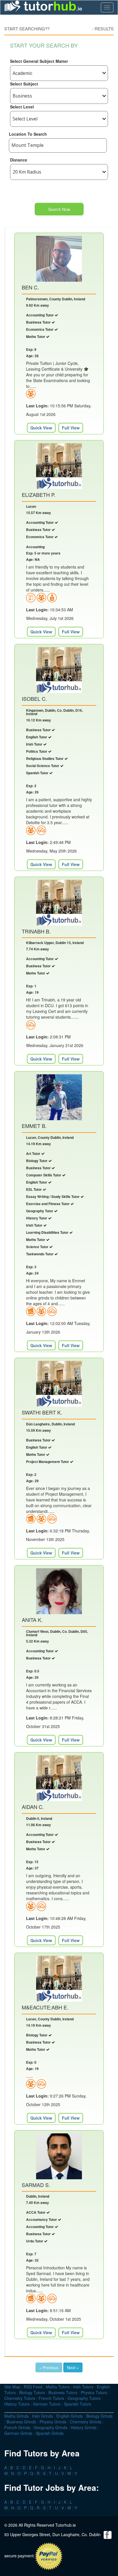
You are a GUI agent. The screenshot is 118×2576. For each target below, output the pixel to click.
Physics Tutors (94, 2392)
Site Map (12, 2387)
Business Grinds (21, 2422)
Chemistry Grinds (86, 2422)
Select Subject (24, 84)
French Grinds (17, 2427)
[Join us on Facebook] (108, 2534)
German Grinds (18, 2433)
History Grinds (84, 2427)
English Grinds (70, 2416)
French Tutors (51, 2398)
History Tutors (17, 2404)
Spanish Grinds (50, 2433)
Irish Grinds (43, 2416)
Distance (19, 160)
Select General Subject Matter (39, 61)
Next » (73, 2367)
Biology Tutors (32, 2392)
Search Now (59, 209)
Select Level (22, 107)
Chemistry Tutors (20, 2398)
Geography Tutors (84, 2398)
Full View (71, 428)
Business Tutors (63, 2392)
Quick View (41, 428)
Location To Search (28, 134)
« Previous (49, 2367)
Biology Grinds (99, 2416)
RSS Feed (33, 2387)
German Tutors (47, 2404)
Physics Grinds (53, 2422)
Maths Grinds (16, 2416)
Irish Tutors (83, 2387)
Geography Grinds (51, 2427)
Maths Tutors (58, 2387)
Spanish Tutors (77, 2404)
